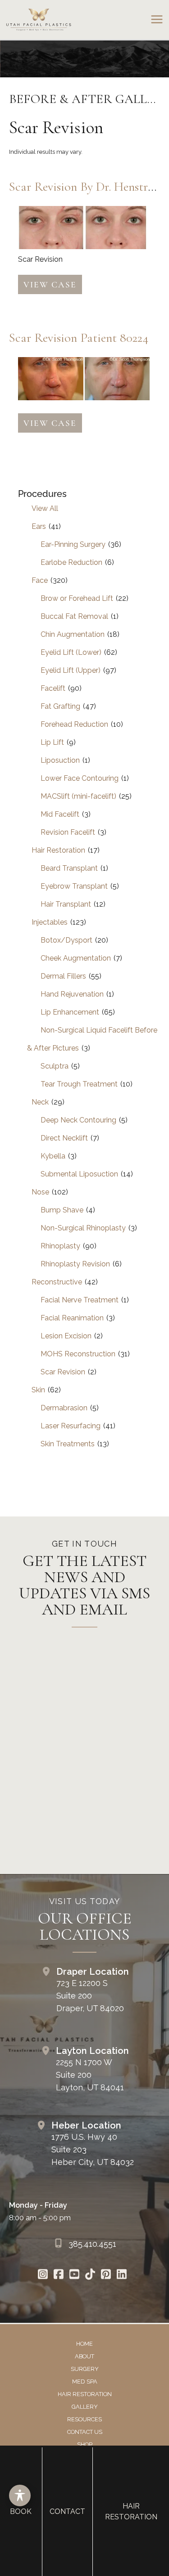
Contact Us (85, 2432)
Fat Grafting (60, 706)
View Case (50, 284)
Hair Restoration (58, 850)
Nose (40, 1192)
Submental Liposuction (79, 1174)
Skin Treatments (68, 1444)
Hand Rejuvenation (72, 994)
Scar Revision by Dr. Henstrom (86, 187)
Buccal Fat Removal (74, 616)
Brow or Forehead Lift (77, 598)
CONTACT (67, 2511)
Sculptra (55, 1066)
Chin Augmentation (73, 634)
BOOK (21, 2511)
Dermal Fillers (63, 976)
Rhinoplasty (60, 1246)
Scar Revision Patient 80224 (79, 338)
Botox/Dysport (66, 940)
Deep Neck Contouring (78, 1120)
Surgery (85, 2369)
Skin (38, 1390)
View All (45, 508)
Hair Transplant (66, 904)
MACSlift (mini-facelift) (78, 796)
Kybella (53, 1156)
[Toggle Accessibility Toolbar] (20, 2495)
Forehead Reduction (74, 724)
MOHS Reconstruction (78, 1354)
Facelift (53, 688)
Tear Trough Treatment (79, 1084)
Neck (40, 1102)
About (84, 2356)
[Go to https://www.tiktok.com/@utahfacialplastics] (90, 2275)
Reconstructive (57, 1282)
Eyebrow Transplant (74, 886)
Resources (84, 2419)
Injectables (50, 922)
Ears (39, 526)
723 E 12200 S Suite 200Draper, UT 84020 (90, 1996)
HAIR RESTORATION (131, 2511)
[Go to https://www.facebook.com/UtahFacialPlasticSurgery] (59, 2275)
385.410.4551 (92, 2244)
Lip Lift (52, 742)
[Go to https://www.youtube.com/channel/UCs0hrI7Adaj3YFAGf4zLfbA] (75, 2275)
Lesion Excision (66, 1336)
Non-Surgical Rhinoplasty (83, 1228)
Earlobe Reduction (71, 562)
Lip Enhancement (70, 1012)
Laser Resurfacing (71, 1426)
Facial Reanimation (72, 1318)
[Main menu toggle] (157, 20)
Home (84, 2344)
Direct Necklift (64, 1138)
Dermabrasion (64, 1408)
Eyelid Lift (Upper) (71, 670)
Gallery (85, 2407)
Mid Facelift (60, 814)
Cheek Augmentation (76, 958)
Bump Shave (62, 1210)
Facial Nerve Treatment (80, 1300)
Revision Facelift (68, 832)
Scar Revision (63, 1372)
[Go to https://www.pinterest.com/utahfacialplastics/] (106, 2275)
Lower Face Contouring (80, 778)
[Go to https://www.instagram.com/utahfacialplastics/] (43, 2275)
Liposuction (60, 760)
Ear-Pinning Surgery (73, 544)
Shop (85, 2444)
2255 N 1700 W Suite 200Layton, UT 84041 (90, 2075)
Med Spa (85, 2381)
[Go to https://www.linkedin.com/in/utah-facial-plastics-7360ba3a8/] (122, 2275)
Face (40, 580)
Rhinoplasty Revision (75, 1264)
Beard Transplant (69, 868)
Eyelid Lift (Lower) (71, 652)
